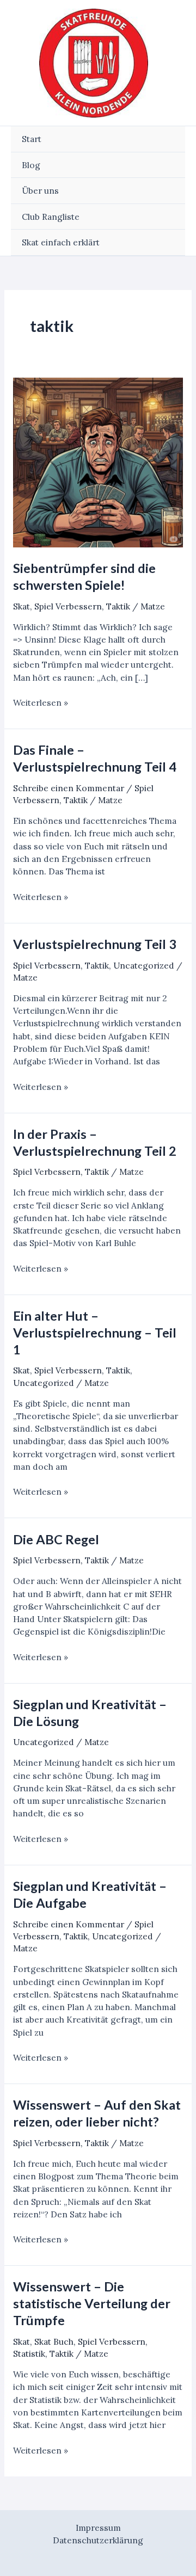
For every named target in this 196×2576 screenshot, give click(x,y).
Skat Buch (54, 2341)
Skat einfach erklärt (61, 242)
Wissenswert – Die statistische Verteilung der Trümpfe (92, 2303)
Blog (31, 165)
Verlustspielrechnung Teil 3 (95, 944)
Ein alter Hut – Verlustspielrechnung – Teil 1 (95, 1333)
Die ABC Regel (56, 1539)
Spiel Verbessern (68, 606)
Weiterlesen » (41, 703)
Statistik (29, 2353)
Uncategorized (144, 965)
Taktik (118, 606)
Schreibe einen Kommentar (69, 788)
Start (32, 139)
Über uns (40, 190)
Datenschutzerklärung (98, 2540)
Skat (22, 606)
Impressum (98, 2528)
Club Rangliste (51, 217)
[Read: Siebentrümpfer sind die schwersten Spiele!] (98, 463)
